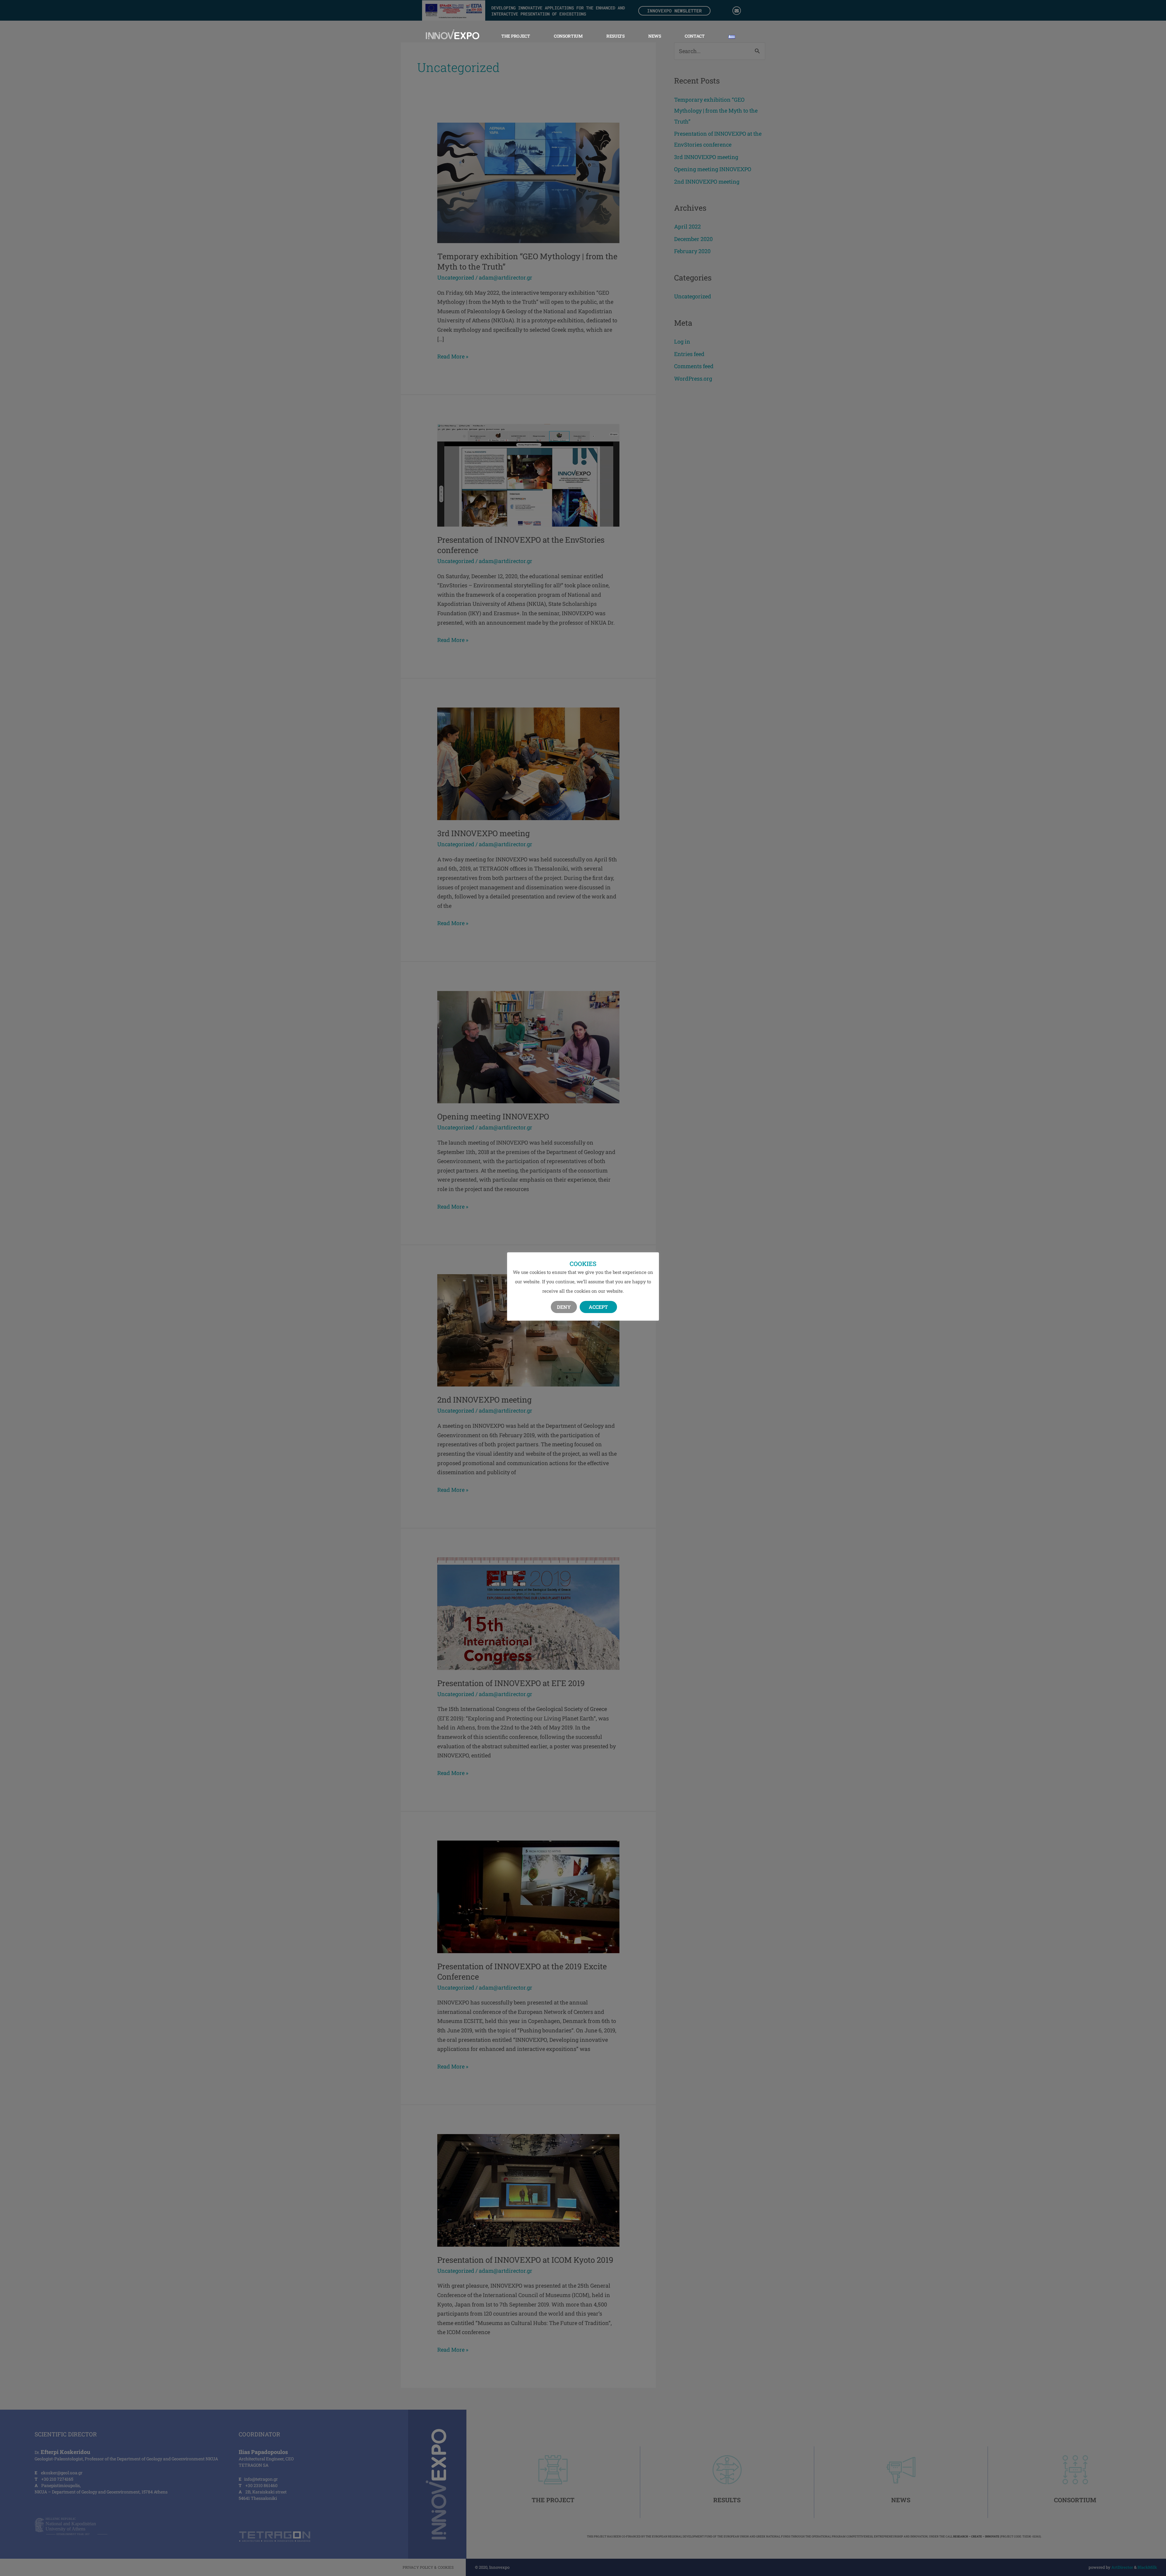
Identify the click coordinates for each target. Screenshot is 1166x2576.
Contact (695, 36)
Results (615, 36)
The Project (516, 36)
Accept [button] (598, 1307)
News (655, 36)
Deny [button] (564, 1307)
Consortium (568, 36)
